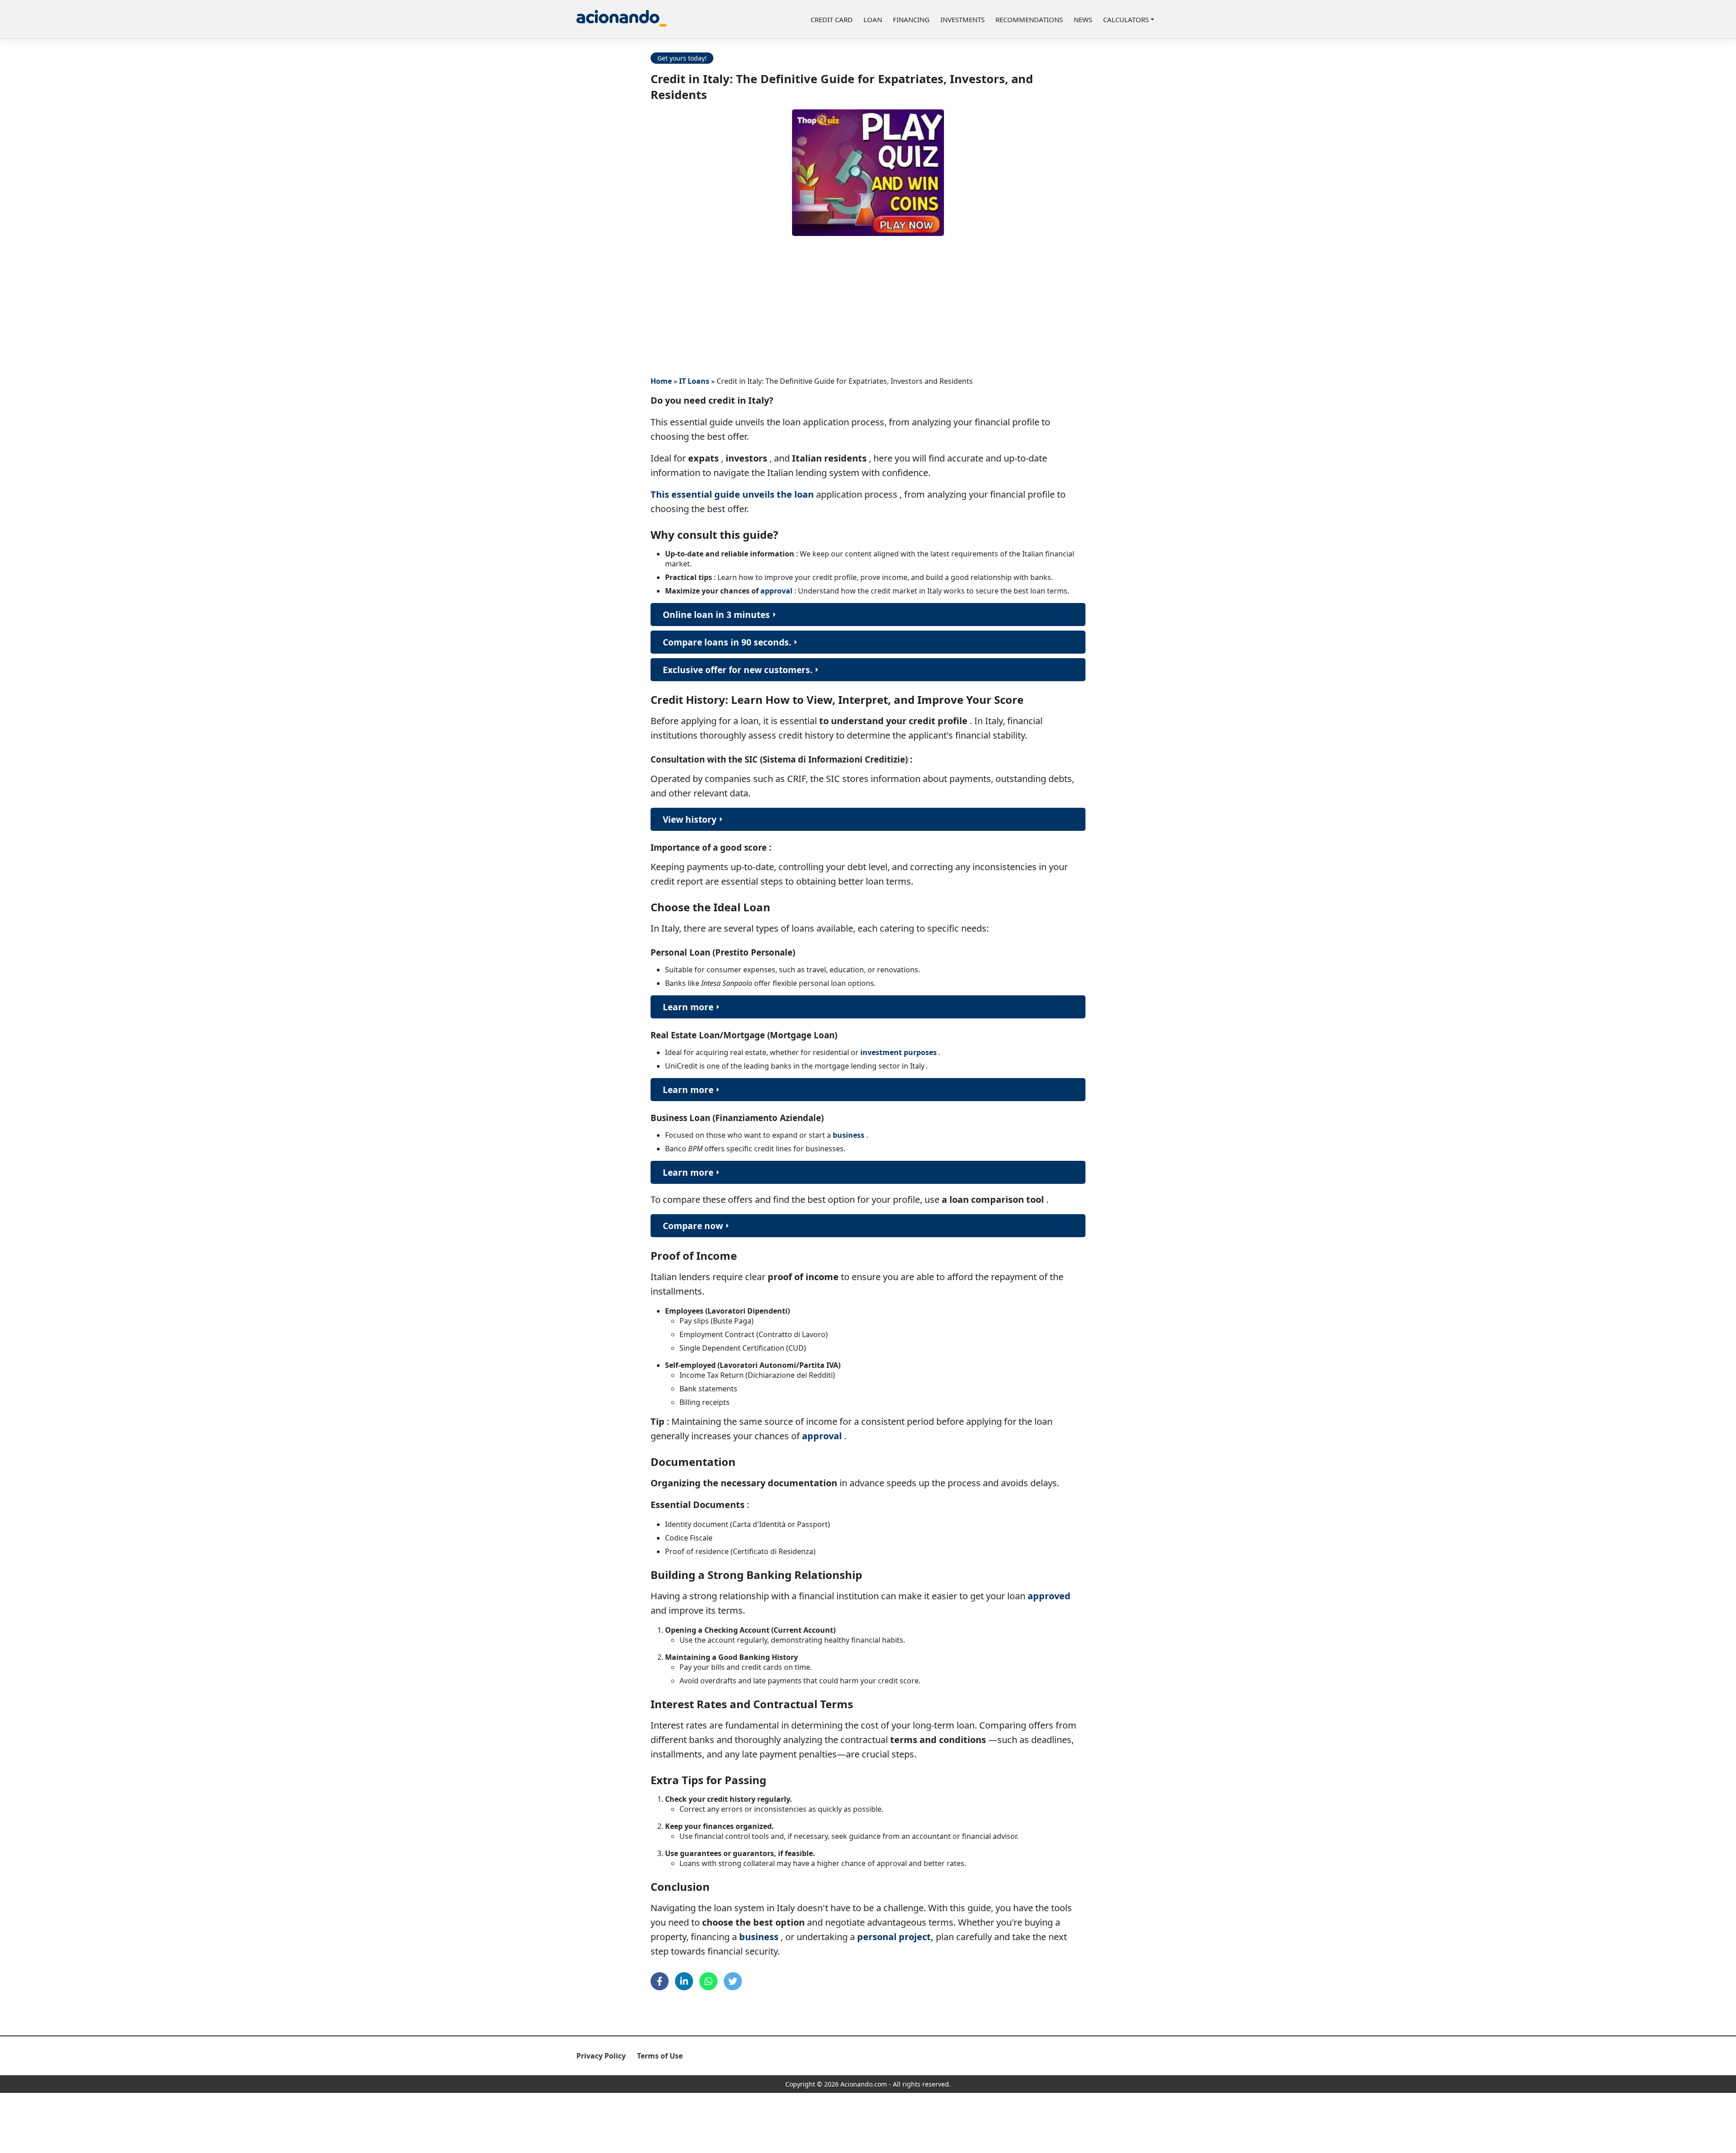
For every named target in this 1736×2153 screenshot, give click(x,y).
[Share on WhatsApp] (708, 1981)
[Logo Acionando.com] (622, 19)
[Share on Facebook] (660, 1981)
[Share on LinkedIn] (684, 1981)
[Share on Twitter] (733, 1981)
